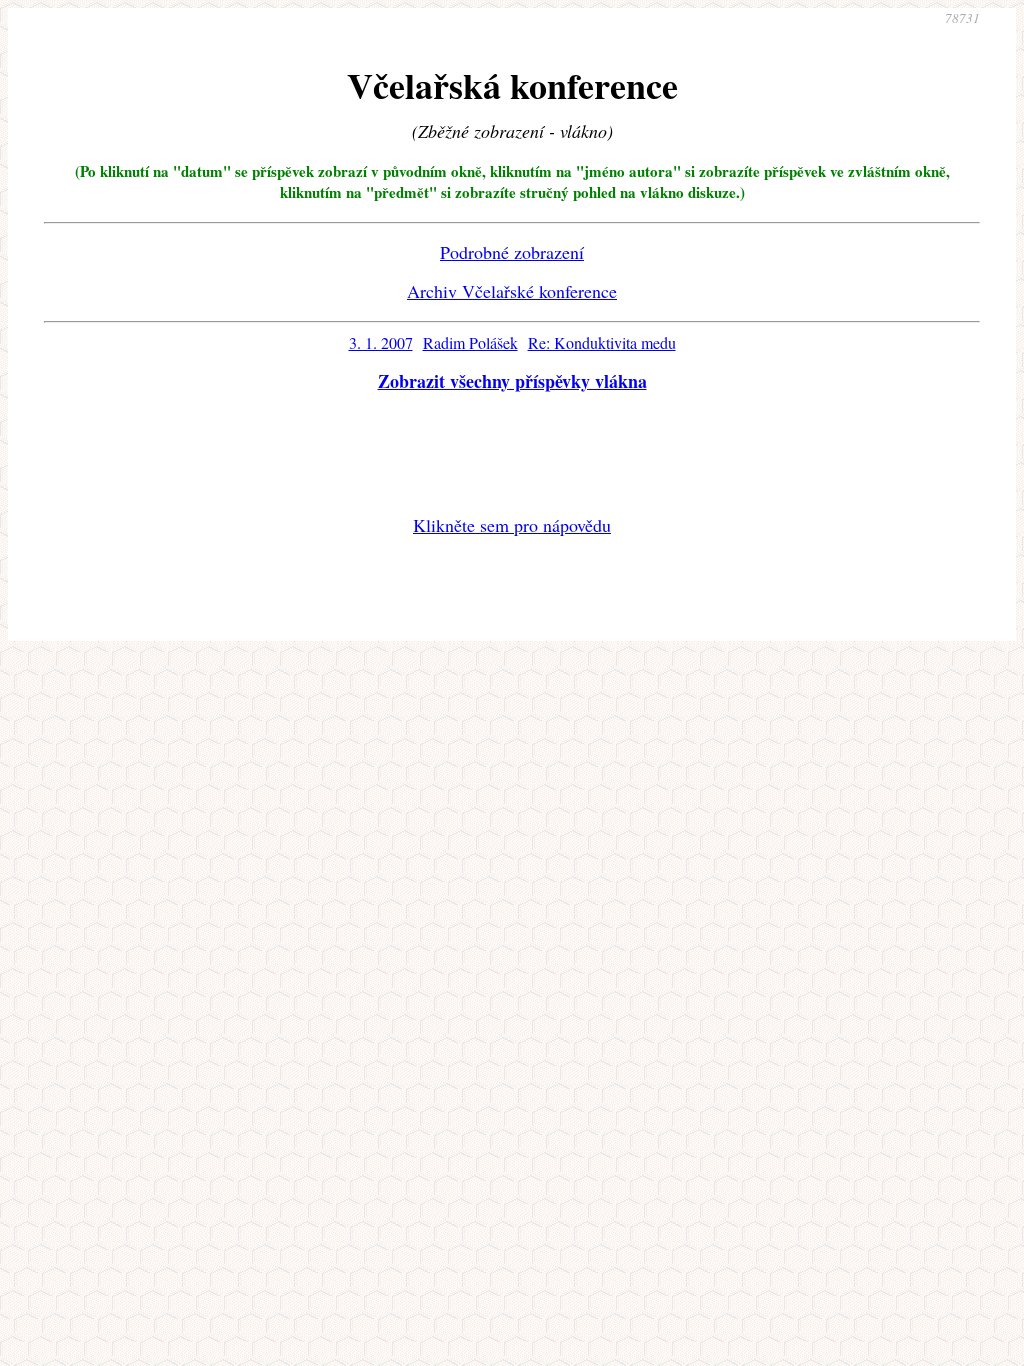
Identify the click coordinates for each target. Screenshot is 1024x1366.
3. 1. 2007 (381, 342)
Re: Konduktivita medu (602, 342)
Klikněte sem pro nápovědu (512, 525)
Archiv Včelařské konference (512, 291)
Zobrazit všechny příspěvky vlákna (512, 381)
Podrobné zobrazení (512, 252)
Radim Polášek (470, 342)
